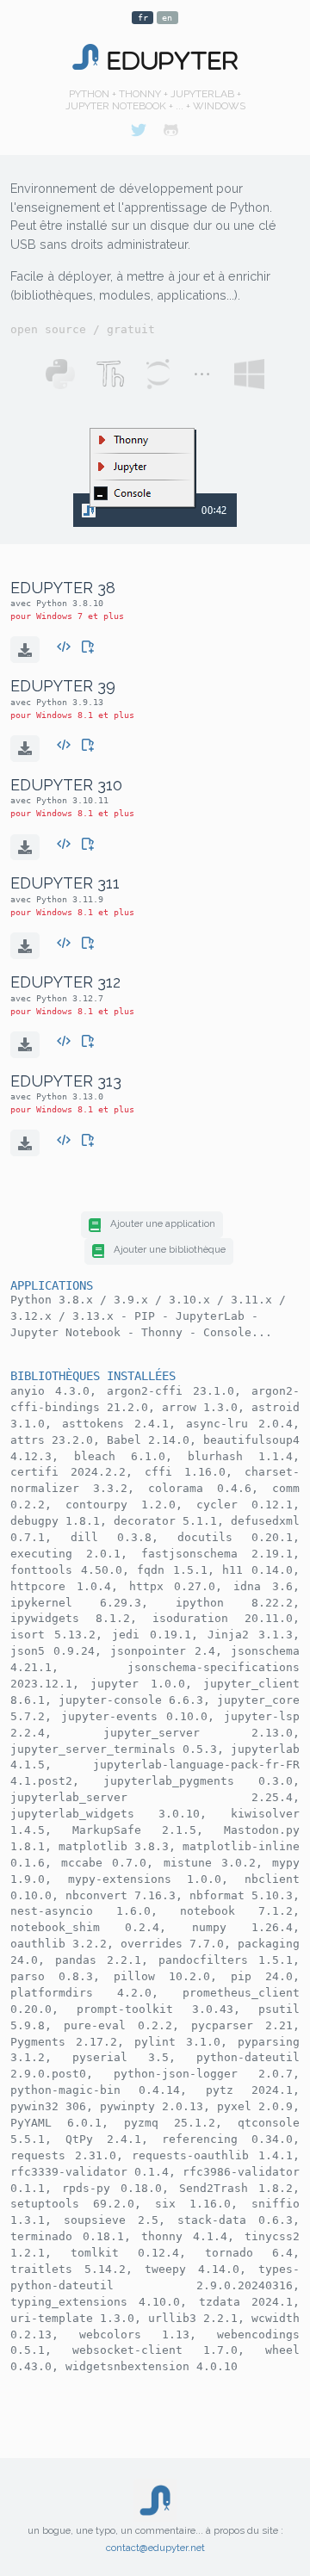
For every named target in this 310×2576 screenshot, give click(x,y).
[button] (152, 1225)
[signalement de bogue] (88, 644)
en (167, 18)
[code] (64, 644)
